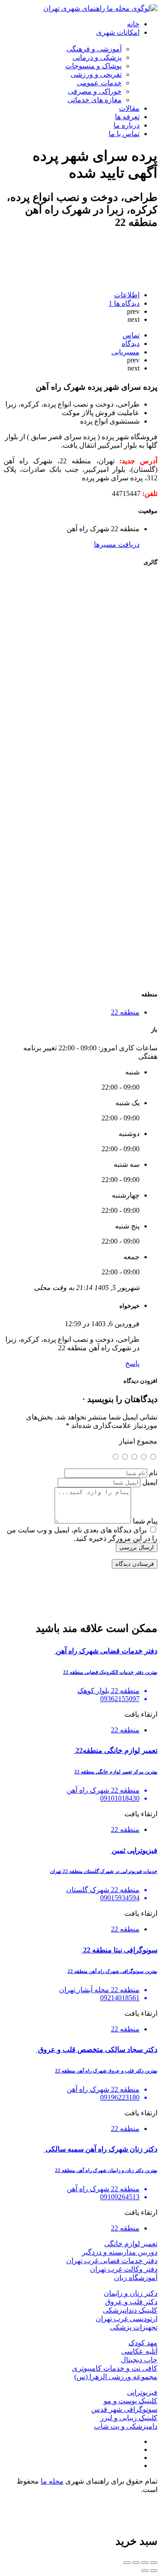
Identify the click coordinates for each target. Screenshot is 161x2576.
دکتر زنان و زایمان (131, 2293)
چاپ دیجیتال (139, 2360)
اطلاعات (127, 295)
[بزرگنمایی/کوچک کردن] (127, 2563)
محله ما (52, 2481)
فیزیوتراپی (142, 2392)
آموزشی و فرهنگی (94, 49)
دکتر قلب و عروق (131, 2302)
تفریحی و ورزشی (96, 74)
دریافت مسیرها (117, 544)
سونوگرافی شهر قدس (124, 2409)
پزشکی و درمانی (97, 57)
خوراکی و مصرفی (95, 91)
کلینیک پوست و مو (131, 2401)
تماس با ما (124, 134)
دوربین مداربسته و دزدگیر (120, 2252)
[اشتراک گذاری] (145, 2563)
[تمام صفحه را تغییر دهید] (136, 2563)
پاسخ (132, 1363)
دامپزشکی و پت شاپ (126, 2426)
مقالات (129, 108)
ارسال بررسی (137, 1547)
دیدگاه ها (124, 303)
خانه (133, 24)
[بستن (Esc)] (154, 2563)
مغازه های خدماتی (95, 100)
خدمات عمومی (99, 83)
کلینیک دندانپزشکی (130, 2310)
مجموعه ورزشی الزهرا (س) (116, 2377)
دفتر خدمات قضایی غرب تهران (112, 2261)
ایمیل (150, 1482)
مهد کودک (143, 2343)
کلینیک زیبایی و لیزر (129, 2418)
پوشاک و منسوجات (93, 66)
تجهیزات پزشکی (134, 2327)
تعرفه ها (127, 117)
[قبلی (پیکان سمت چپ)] (154, 2571)
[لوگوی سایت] (100, 8)
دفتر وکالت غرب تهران (124, 2269)
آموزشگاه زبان (136, 2278)
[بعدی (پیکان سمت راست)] (145, 2571)
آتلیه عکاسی (139, 2351)
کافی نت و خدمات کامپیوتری (115, 2368)
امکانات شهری (118, 32)
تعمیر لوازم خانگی (131, 2244)
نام (153, 1473)
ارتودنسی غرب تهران (127, 2319)
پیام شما (145, 1521)
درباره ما (127, 125)
